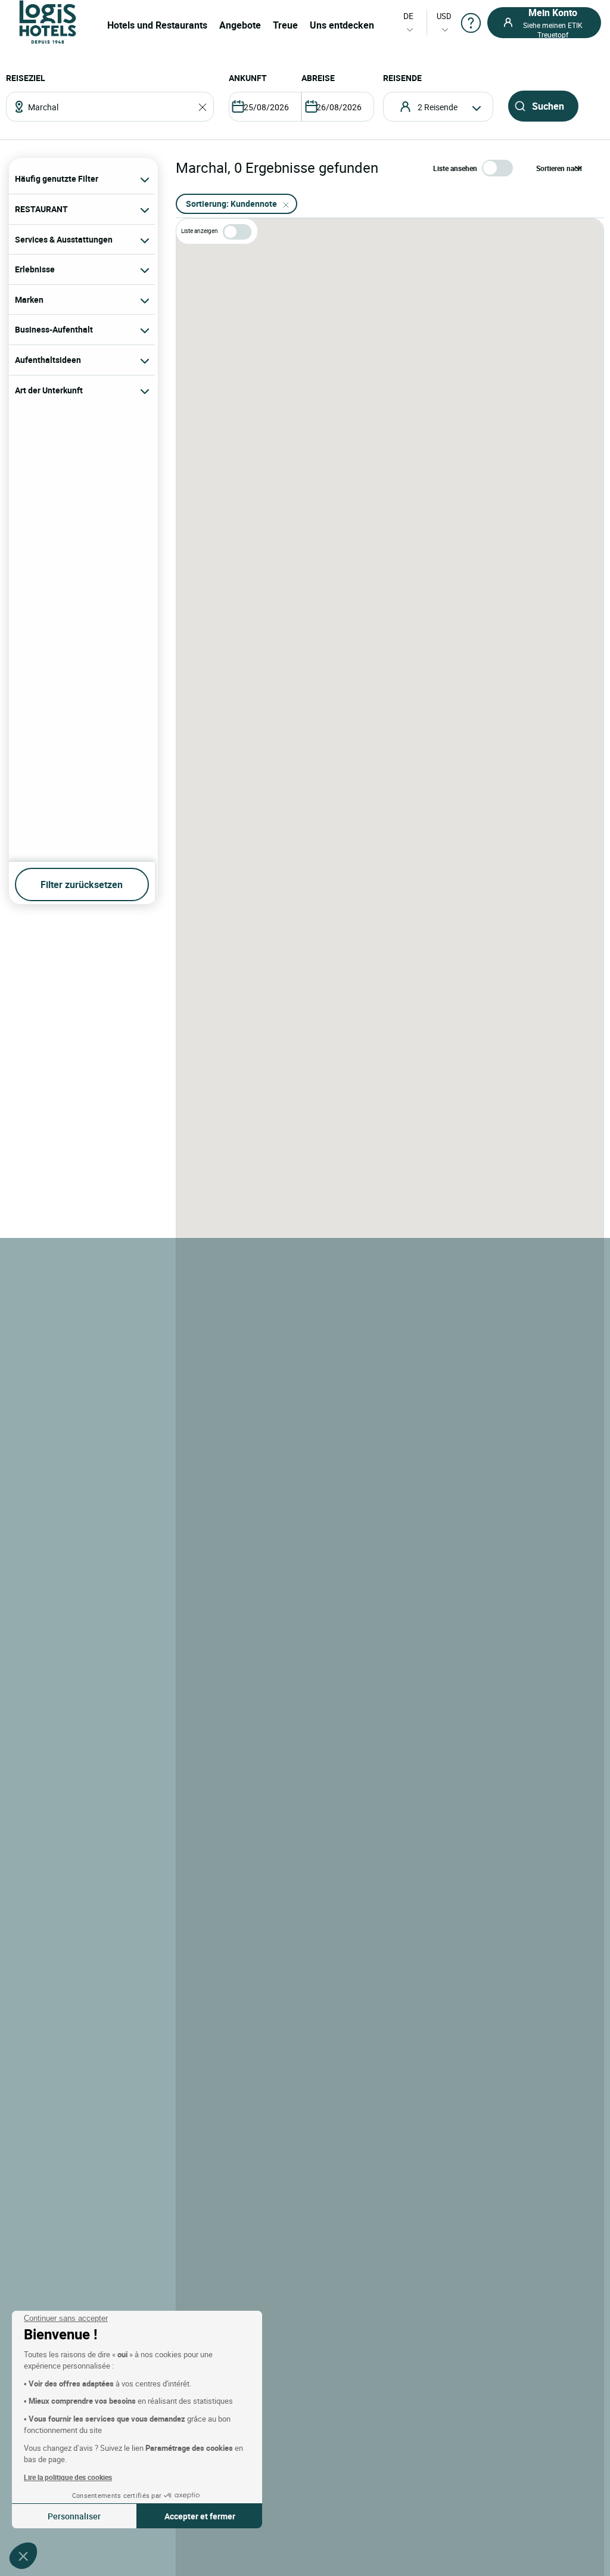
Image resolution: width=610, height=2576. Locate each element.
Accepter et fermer (200, 2516)
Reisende (402, 78)
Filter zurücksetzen (82, 884)
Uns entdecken (342, 25)
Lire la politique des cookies (68, 2477)
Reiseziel (26, 78)
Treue (285, 25)
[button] (23, 2556)
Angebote (240, 25)
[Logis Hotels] (48, 21)
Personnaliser (74, 2516)
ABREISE (318, 78)
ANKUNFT (248, 78)
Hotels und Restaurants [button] (157, 25)
